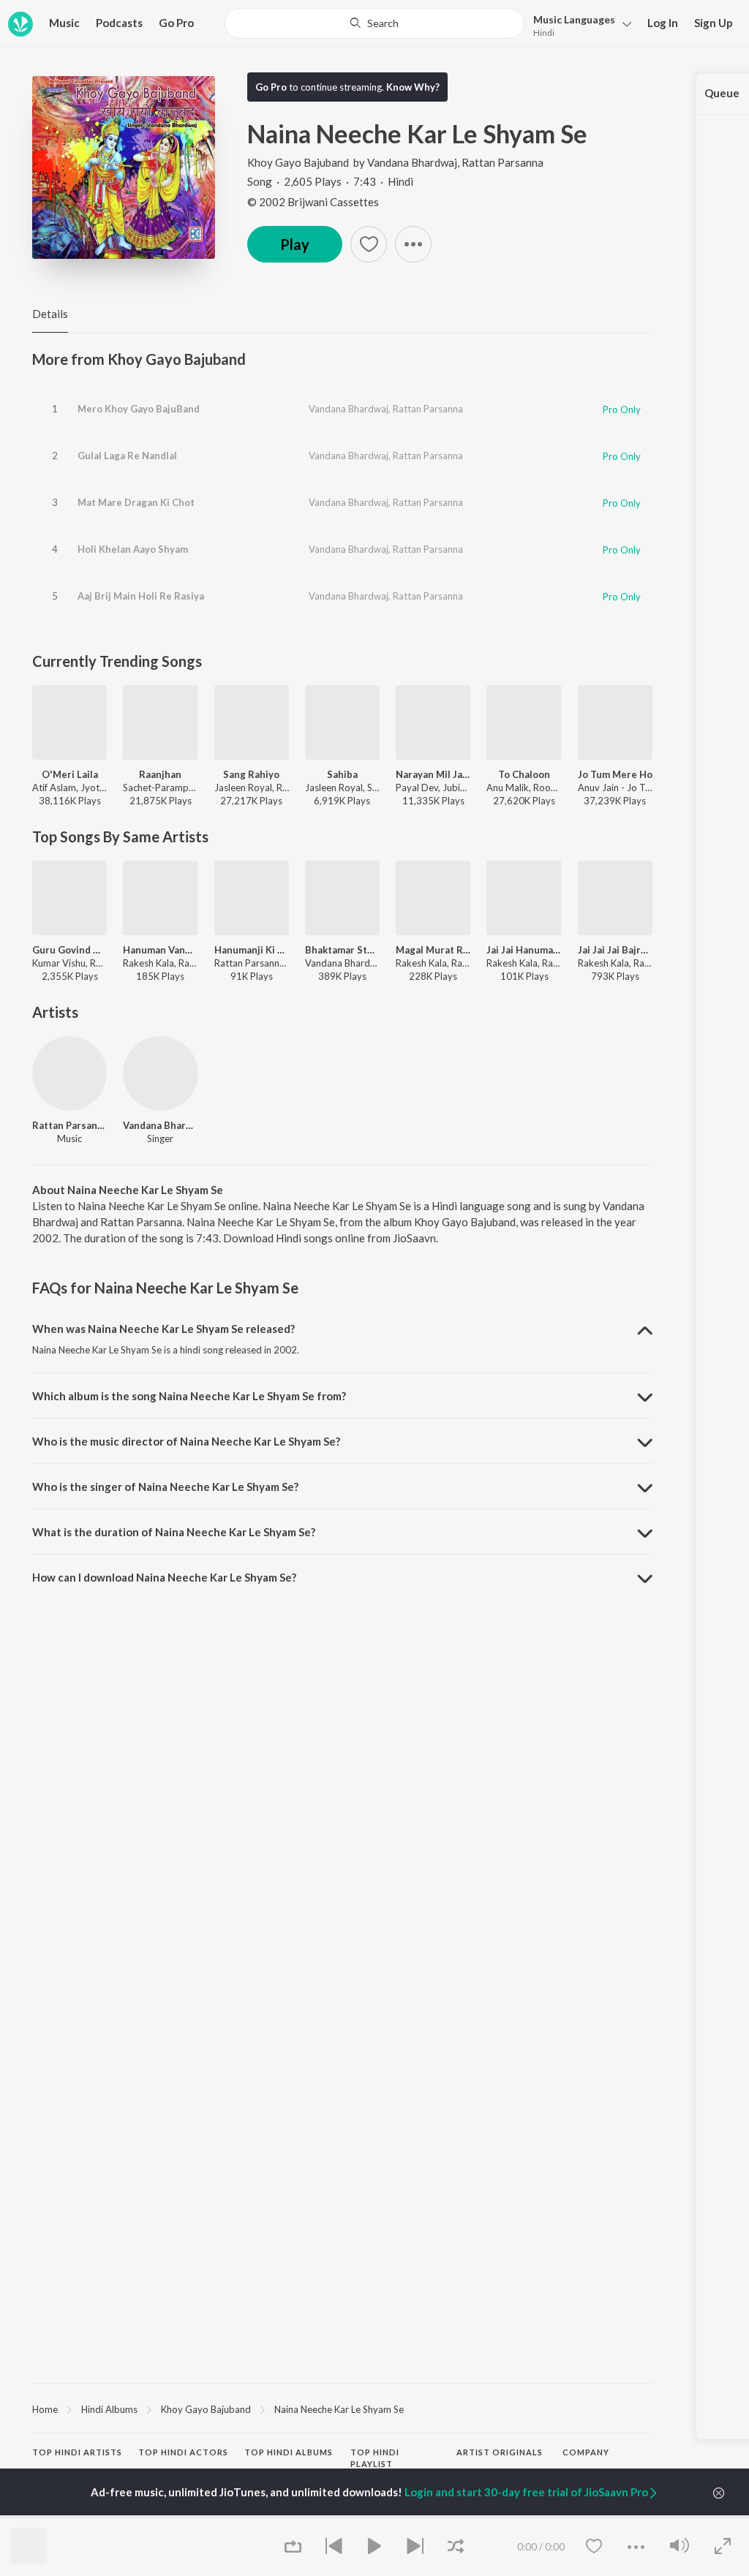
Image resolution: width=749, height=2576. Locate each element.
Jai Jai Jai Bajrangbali (615, 950)
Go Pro (176, 23)
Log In (663, 23)
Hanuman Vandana (160, 950)
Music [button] (64, 23)
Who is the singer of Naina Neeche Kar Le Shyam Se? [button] (165, 1487)
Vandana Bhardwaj (412, 162)
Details (50, 314)
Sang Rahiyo (251, 774)
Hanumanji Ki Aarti (252, 950)
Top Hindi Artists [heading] (77, 2452)
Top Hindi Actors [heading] (183, 2452)
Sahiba (342, 774)
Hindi (544, 33)
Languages (574, 19)
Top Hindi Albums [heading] (289, 2452)
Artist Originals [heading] (500, 2452)
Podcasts (119, 23)
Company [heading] (586, 2452)
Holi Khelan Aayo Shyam (133, 549)
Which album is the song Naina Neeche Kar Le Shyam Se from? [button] (189, 1396)
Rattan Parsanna (503, 162)
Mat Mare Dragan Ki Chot (136, 502)
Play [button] (295, 244)
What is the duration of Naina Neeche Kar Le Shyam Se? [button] (174, 1532)
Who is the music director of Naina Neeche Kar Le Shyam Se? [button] (186, 1441)
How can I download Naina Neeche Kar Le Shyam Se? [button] (164, 1577)
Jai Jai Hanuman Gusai (524, 950)
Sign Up (714, 23)
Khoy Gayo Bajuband (298, 162)
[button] (578, 24)
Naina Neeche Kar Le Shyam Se (339, 2409)
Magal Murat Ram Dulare (433, 950)
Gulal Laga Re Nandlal (127, 456)
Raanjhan (160, 774)
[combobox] (374, 23)
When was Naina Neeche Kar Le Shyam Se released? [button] (163, 1329)
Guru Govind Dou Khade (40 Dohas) (69, 950)
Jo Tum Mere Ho (615, 774)
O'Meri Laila (70, 774)
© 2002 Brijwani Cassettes (313, 202)
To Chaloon (524, 774)
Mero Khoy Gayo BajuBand (139, 409)
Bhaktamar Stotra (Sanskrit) (342, 950)
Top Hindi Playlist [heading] (375, 2458)
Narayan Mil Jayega (433, 774)
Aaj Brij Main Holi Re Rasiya (141, 596)
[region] (342, 2409)
